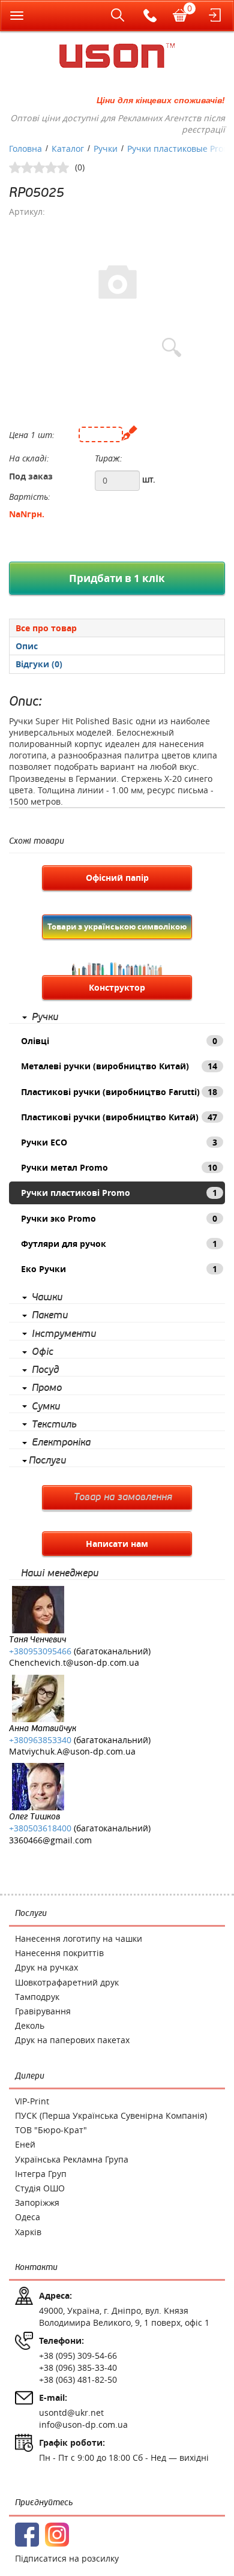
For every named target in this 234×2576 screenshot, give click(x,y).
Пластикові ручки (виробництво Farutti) (119, 1092)
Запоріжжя (37, 2202)
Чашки (47, 1297)
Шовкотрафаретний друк (67, 1982)
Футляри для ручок (119, 1244)
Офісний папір (117, 878)
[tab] (117, 628)
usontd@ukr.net (71, 2412)
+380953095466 (40, 1651)
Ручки (45, 1017)
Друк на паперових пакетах (72, 2040)
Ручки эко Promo (119, 1218)
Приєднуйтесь (44, 2502)
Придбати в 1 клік (117, 578)
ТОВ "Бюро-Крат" (51, 2130)
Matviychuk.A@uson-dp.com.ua (72, 1751)
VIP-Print (32, 2101)
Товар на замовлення (123, 1497)
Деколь (30, 2025)
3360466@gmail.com (50, 1840)
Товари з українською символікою (117, 926)
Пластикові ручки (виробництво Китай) (119, 1117)
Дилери (30, 2076)
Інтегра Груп (41, 2174)
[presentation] (117, 646)
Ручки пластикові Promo (119, 1193)
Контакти (36, 2267)
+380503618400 (40, 1828)
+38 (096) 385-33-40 (78, 2367)
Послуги (47, 1461)
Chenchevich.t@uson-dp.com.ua (74, 1662)
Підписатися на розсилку (67, 2558)
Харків (28, 2232)
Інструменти (64, 1334)
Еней (25, 2144)
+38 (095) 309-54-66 (78, 2355)
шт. (149, 479)
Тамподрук (37, 1997)
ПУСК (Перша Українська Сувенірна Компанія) (111, 2115)
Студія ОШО (40, 2188)
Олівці (119, 1041)
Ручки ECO (119, 1142)
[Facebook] (27, 2535)
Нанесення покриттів (59, 1953)
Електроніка (61, 1443)
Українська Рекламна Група (72, 2159)
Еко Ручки (119, 1269)
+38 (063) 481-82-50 (78, 2379)
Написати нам (117, 1544)
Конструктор (117, 987)
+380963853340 (40, 1740)
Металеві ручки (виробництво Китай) (119, 1066)
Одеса (28, 2217)
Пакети (50, 1315)
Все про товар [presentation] (46, 628)
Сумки (46, 1407)
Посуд (45, 1370)
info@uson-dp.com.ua (83, 2424)
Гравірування (43, 2011)
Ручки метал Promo (119, 1167)
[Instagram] (57, 2535)
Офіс (43, 1352)
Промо (47, 1388)
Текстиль (54, 1425)
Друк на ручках (46, 1967)
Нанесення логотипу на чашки (79, 1938)
